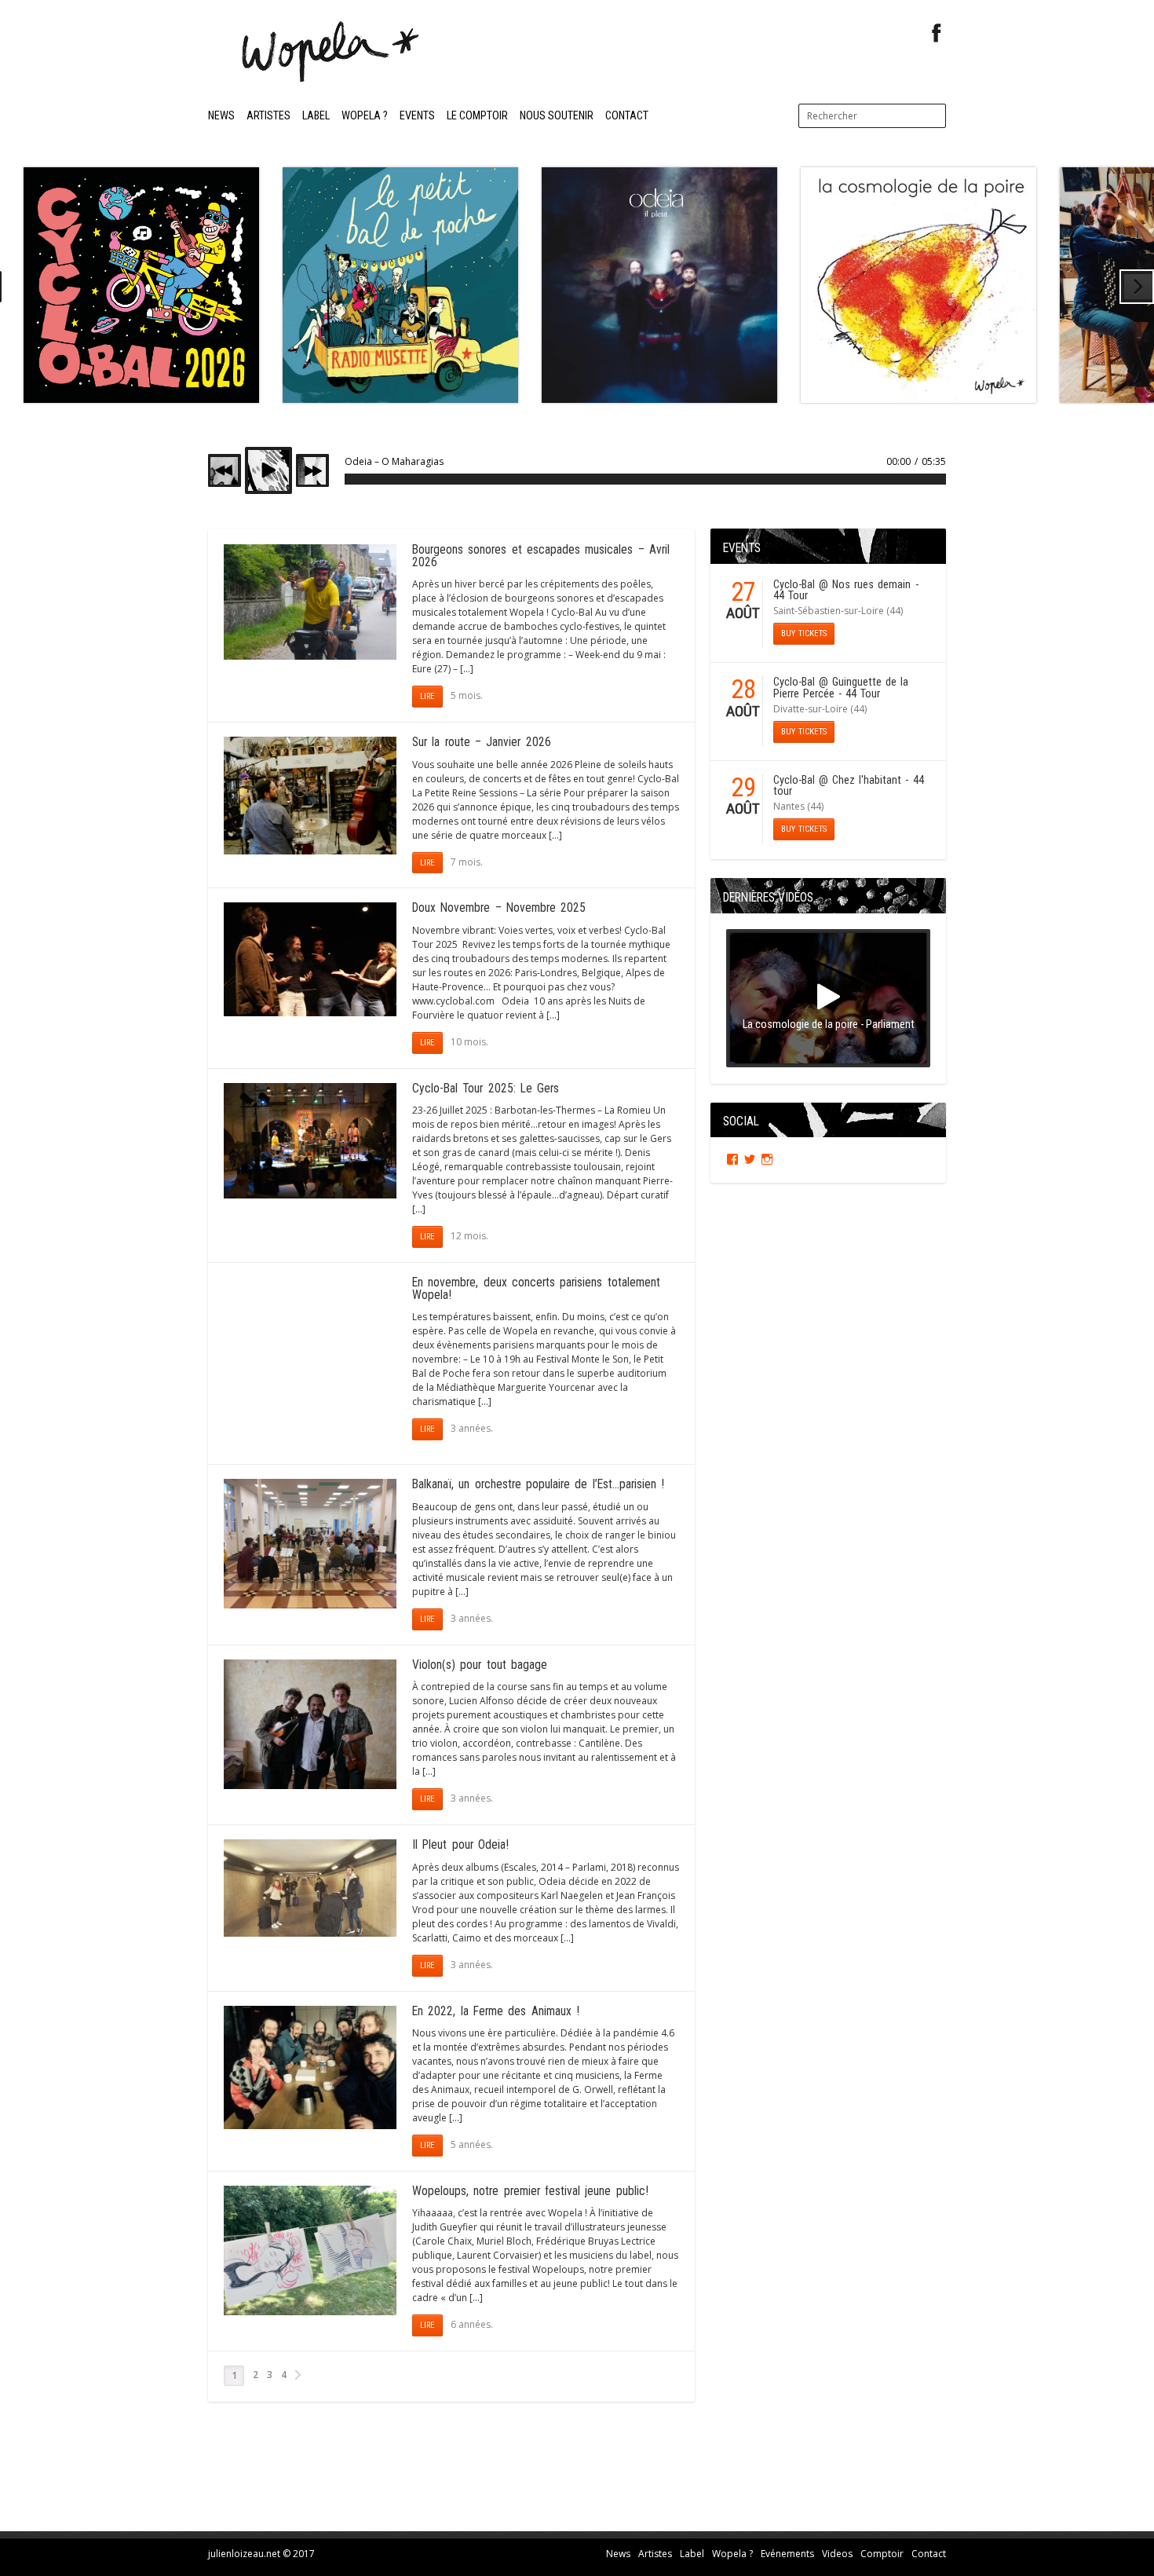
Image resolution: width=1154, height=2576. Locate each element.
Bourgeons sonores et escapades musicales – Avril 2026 (541, 556)
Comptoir (882, 2554)
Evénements (787, 2554)
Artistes (268, 116)
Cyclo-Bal (794, 585)
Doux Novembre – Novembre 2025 (499, 908)
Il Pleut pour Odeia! (460, 1845)
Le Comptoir (477, 116)
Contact (627, 116)
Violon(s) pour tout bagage (480, 1665)
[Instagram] (767, 1159)
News (221, 116)
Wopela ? (365, 116)
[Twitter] (750, 1159)
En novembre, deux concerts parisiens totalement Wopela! (536, 1289)
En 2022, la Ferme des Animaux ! (496, 2011)
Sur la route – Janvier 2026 (482, 742)
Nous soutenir (557, 116)
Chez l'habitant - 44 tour (849, 786)
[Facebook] (937, 33)
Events (417, 116)
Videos (837, 2554)
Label (316, 116)
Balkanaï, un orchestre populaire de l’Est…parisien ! (538, 1484)
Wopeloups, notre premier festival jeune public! (530, 2191)
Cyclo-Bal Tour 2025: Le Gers (486, 1089)
